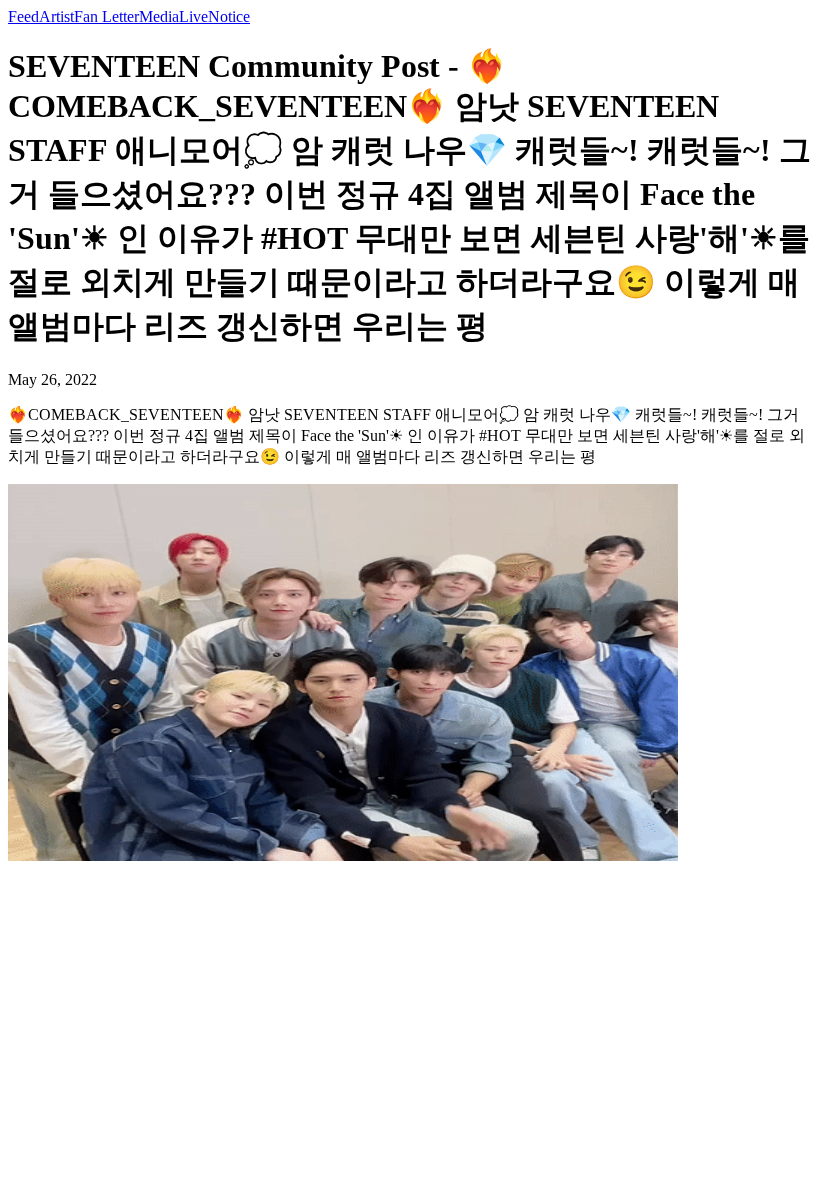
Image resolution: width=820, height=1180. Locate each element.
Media (159, 16)
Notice (229, 16)
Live (193, 16)
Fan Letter (106, 16)
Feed (23, 16)
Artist (56, 16)
